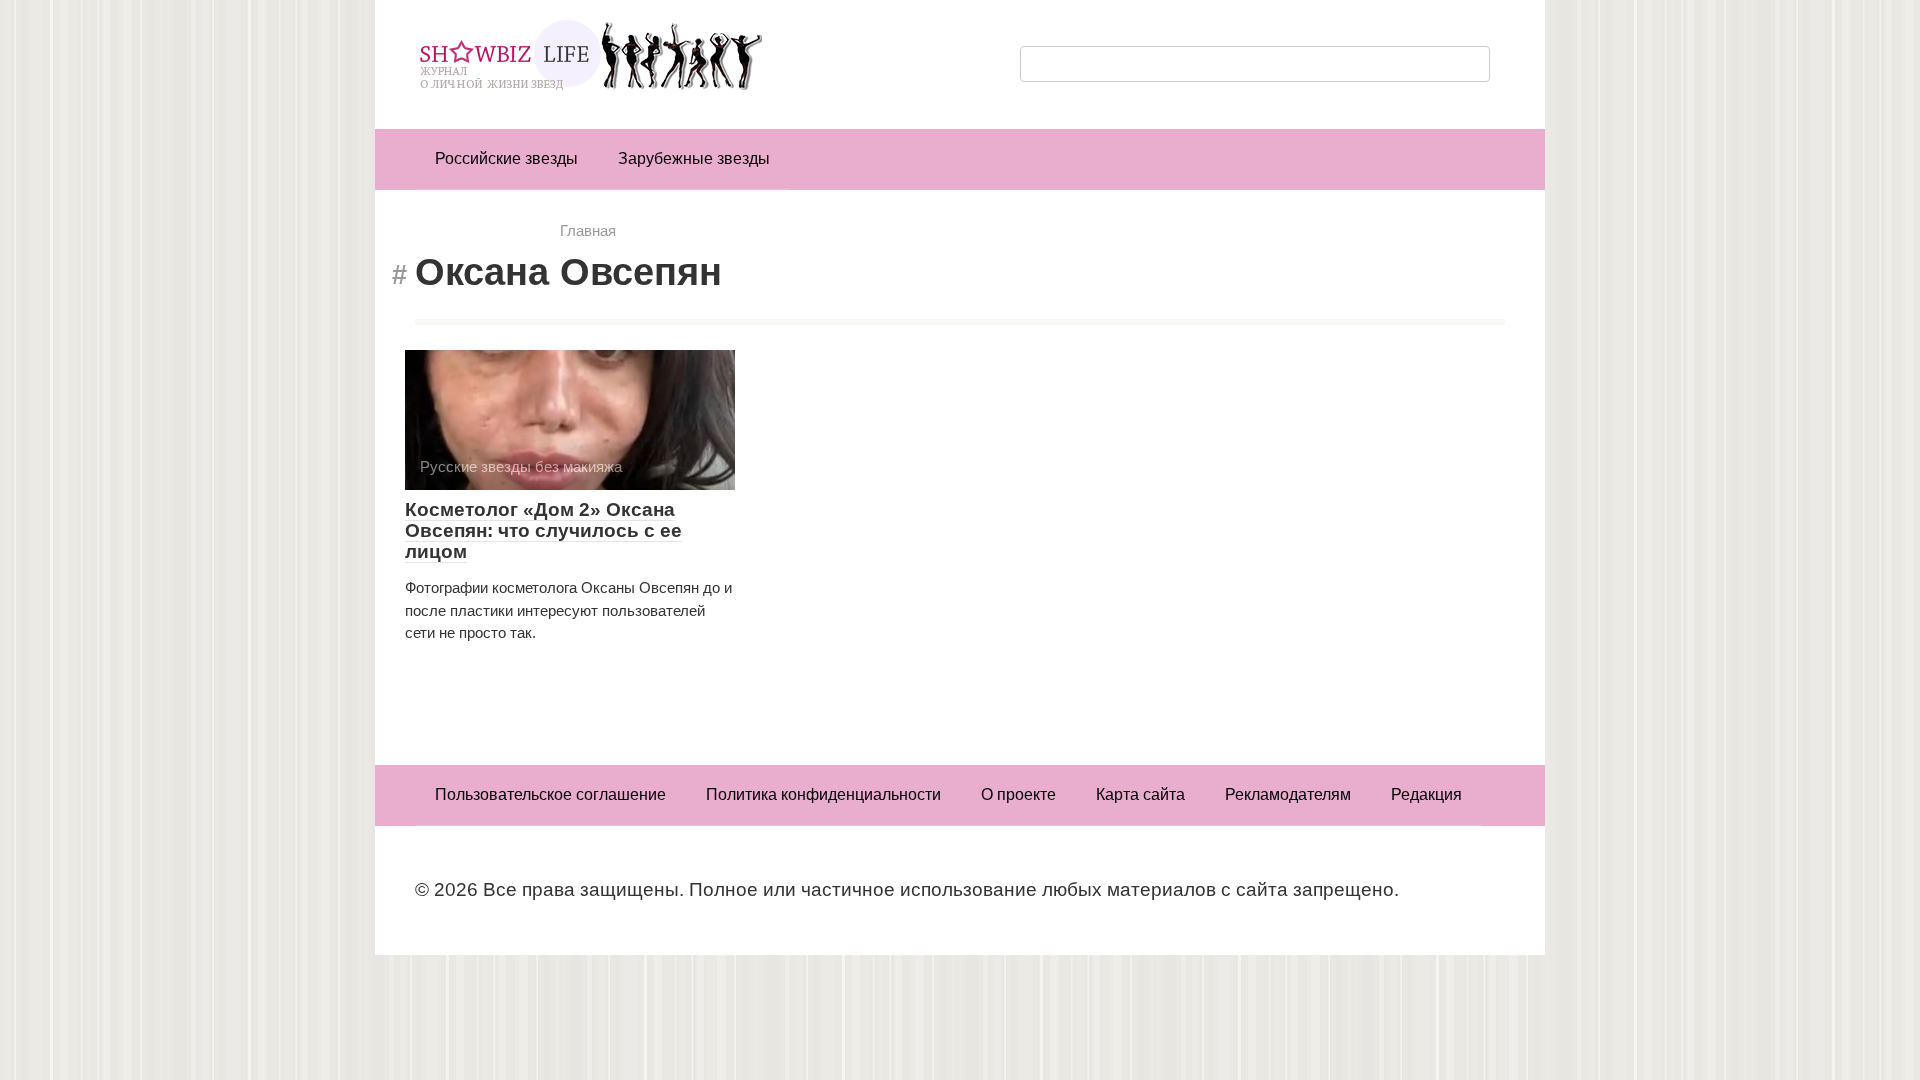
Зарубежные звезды (694, 158)
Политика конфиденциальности (823, 794)
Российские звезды (506, 158)
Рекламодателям (1288, 794)
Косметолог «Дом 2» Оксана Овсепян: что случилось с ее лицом (543, 530)
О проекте (1018, 794)
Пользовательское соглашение (550, 794)
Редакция (1426, 794)
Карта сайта (1140, 794)
